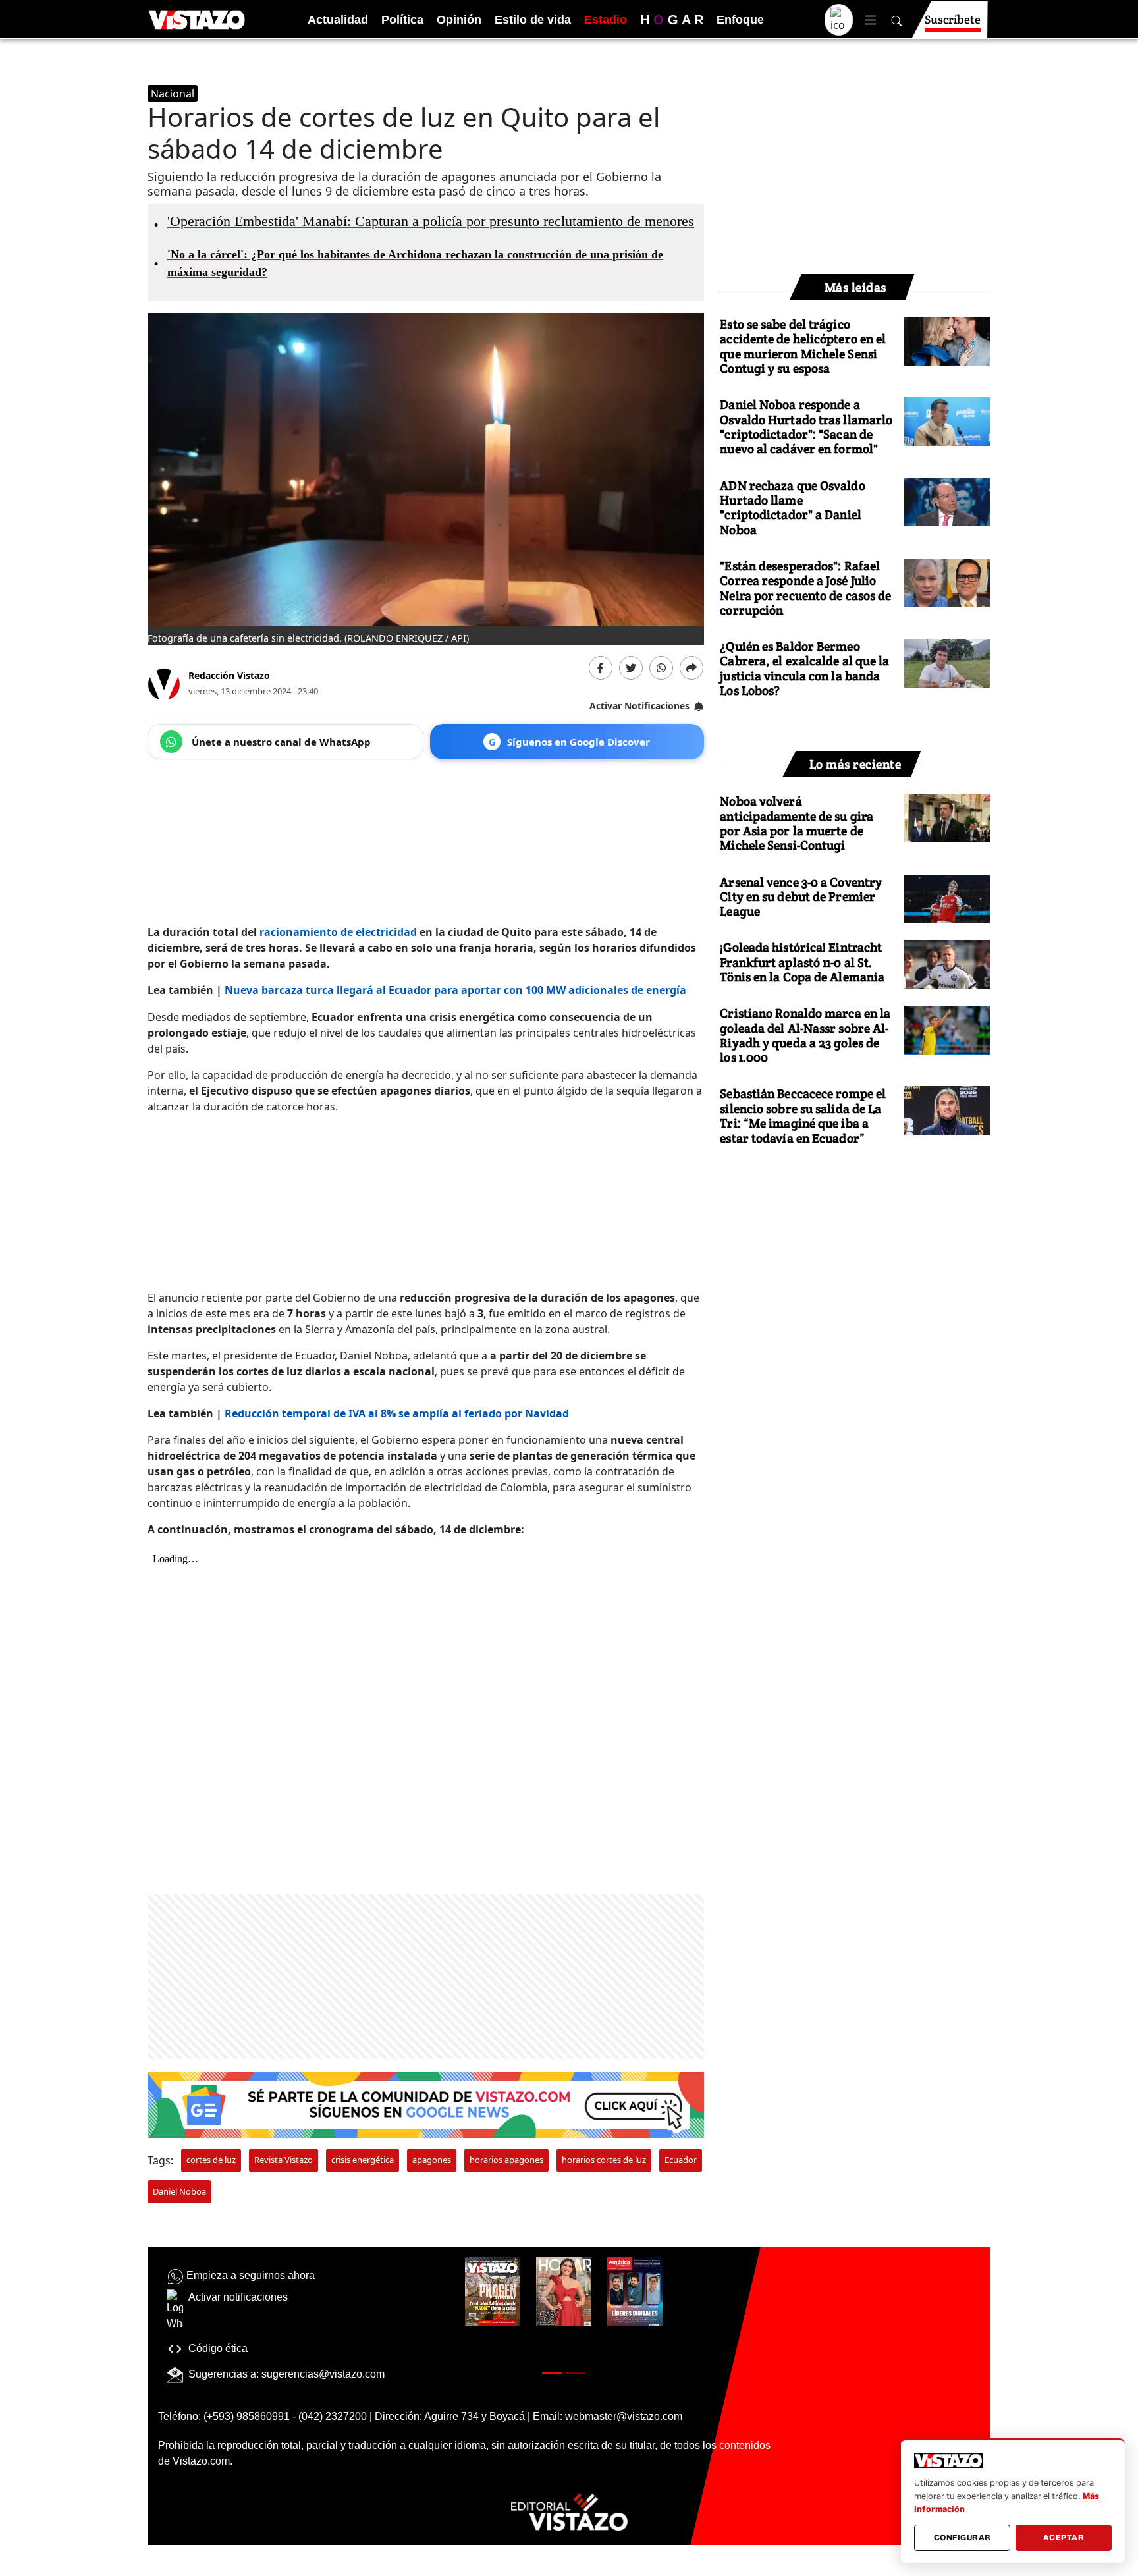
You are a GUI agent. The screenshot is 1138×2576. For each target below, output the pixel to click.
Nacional (173, 94)
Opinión (459, 20)
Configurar (962, 2537)
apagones (432, 2160)
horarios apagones (506, 2160)
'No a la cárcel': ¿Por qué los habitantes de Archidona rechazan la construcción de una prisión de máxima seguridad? (410, 263)
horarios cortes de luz (604, 2160)
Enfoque (740, 20)
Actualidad (338, 20)
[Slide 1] (552, 2373)
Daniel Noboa (179, 2191)
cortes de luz (211, 2160)
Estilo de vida (533, 20)
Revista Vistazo (284, 2160)
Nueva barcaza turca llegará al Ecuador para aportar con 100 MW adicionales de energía (455, 990)
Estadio (606, 20)
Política (402, 20)
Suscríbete (953, 19)
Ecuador (681, 2160)
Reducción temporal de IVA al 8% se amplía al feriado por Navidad (397, 1413)
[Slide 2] (576, 2373)
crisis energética (363, 2160)
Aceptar (1064, 2537)
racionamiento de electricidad (338, 932)
